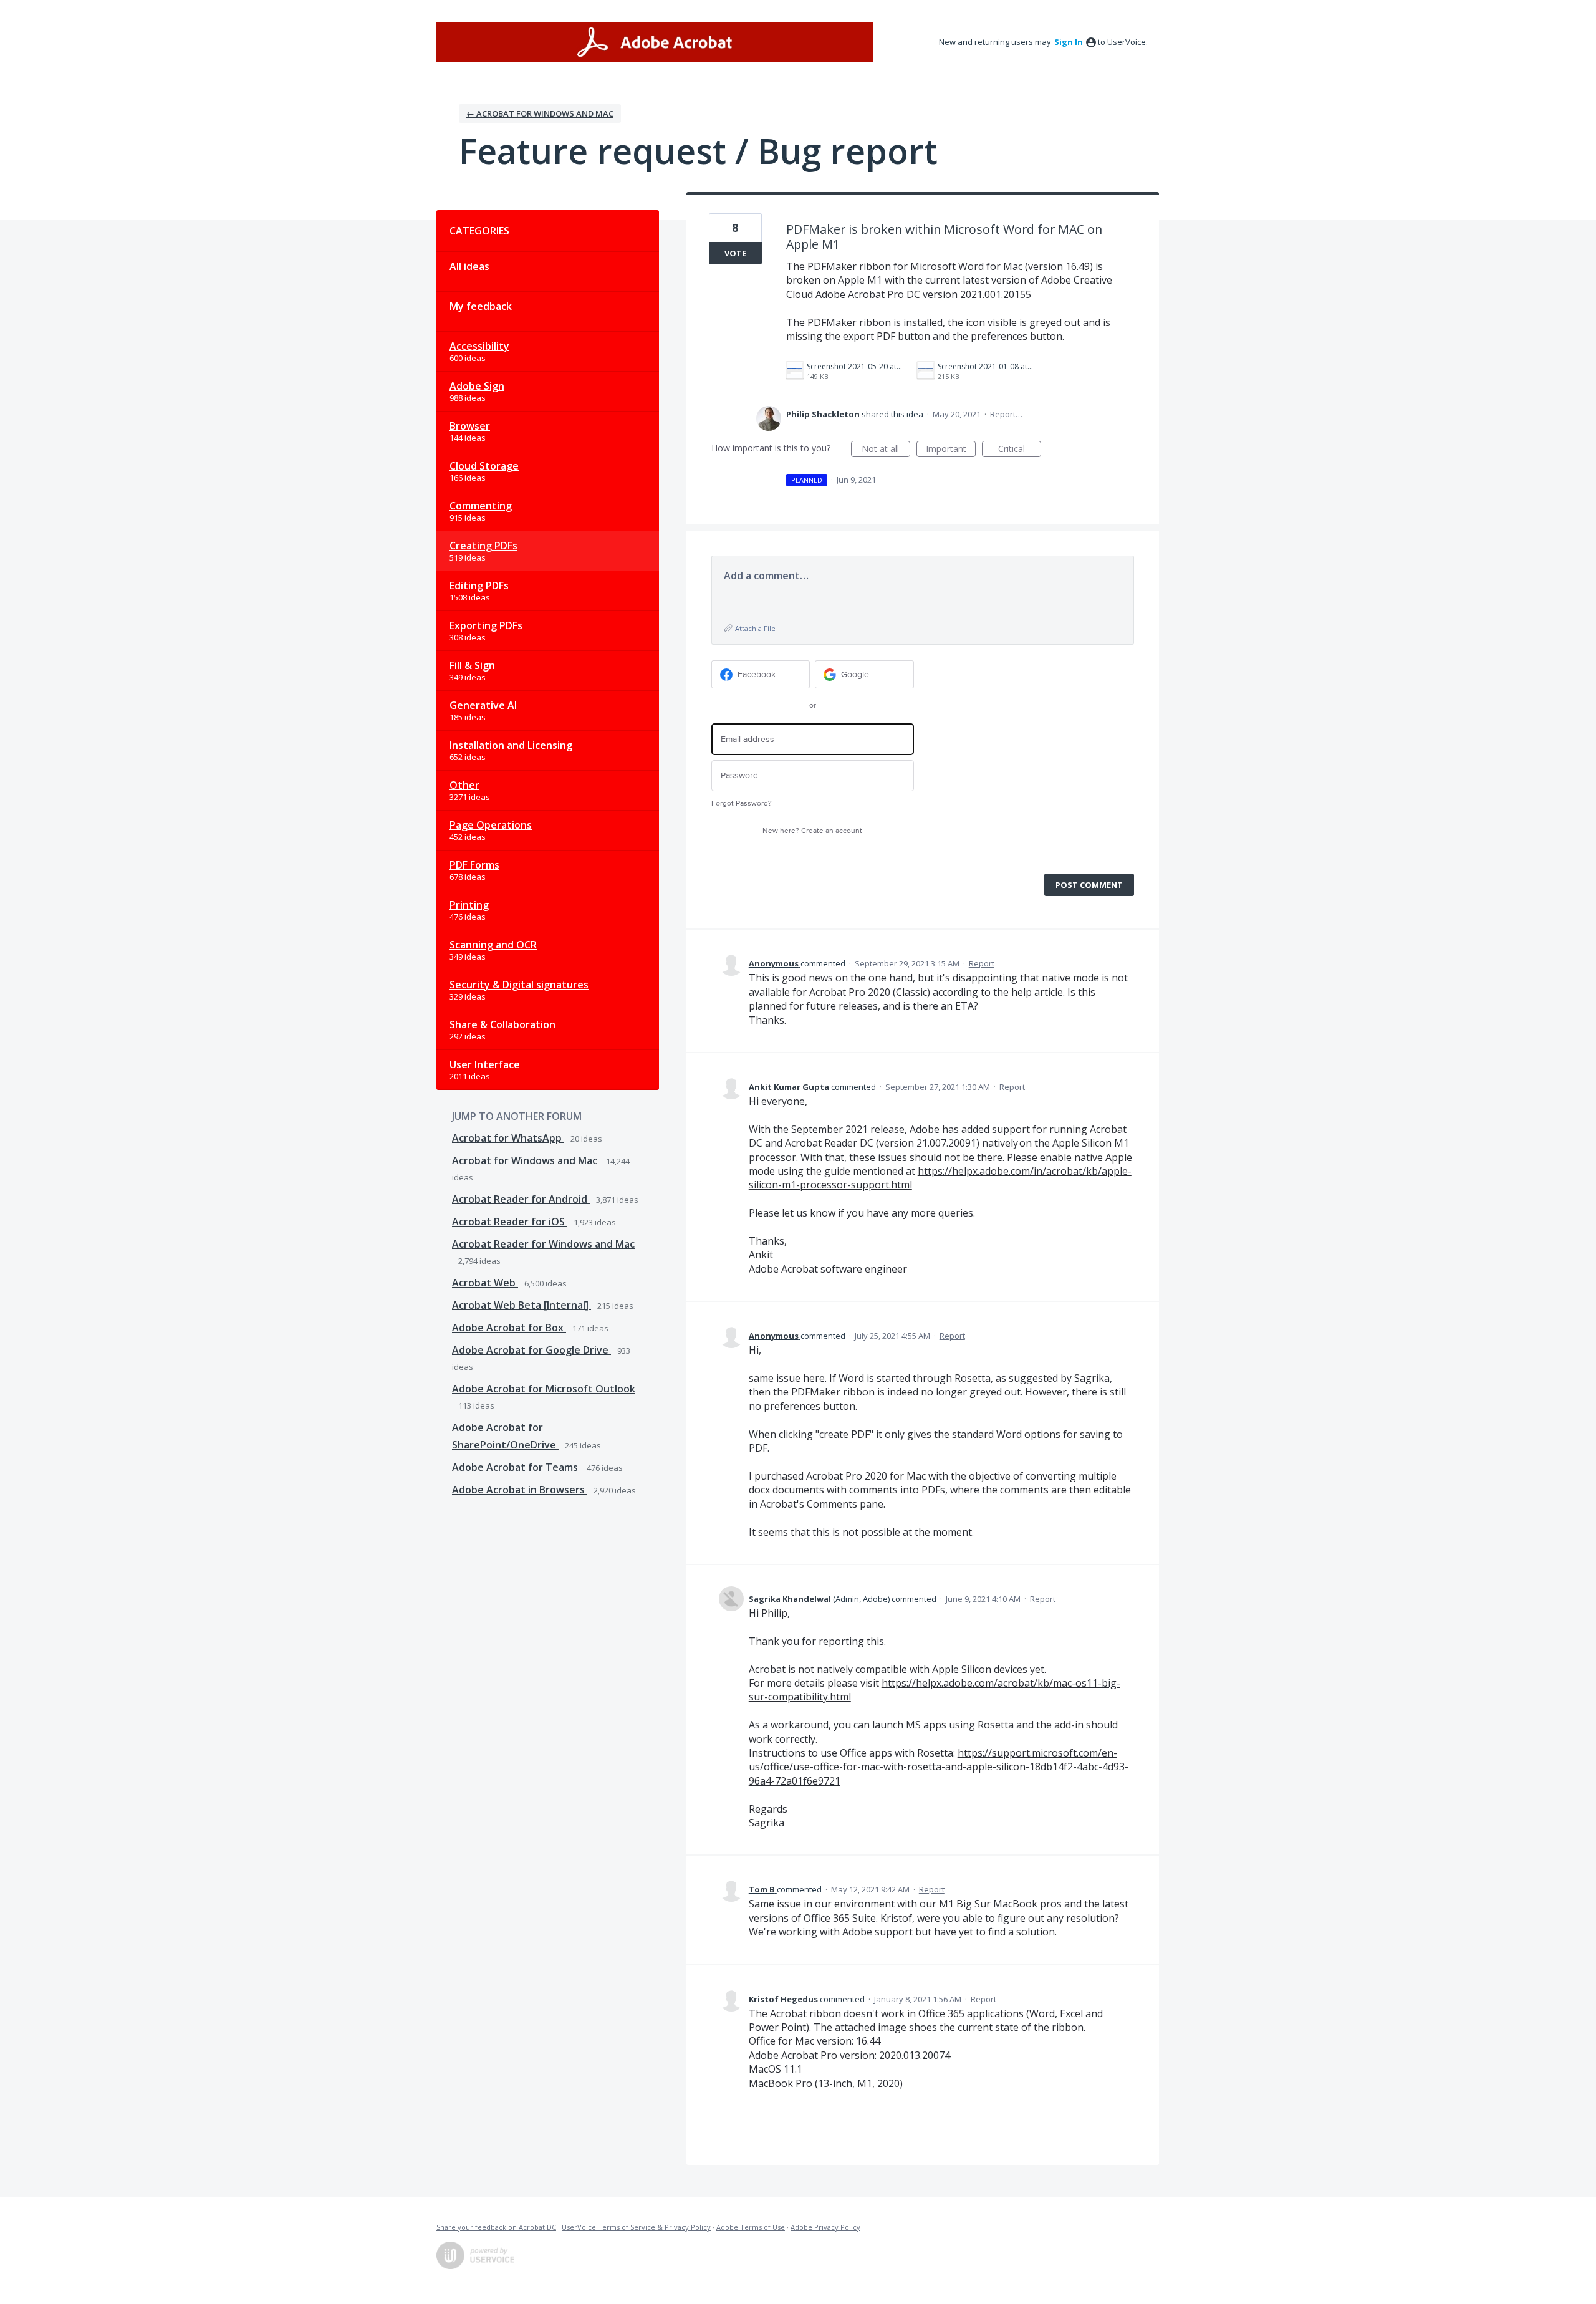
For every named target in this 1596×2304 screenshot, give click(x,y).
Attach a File (755, 628)
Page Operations (491, 825)
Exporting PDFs (486, 625)
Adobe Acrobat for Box (509, 1328)
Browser (470, 426)
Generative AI (483, 705)
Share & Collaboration (502, 1024)
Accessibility (479, 346)
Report (982, 963)
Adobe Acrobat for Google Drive (531, 1350)
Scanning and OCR (493, 945)
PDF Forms (474, 865)
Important (951, 450)
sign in (1069, 42)
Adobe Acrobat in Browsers (520, 1490)
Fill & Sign (472, 665)
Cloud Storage (484, 466)
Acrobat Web (485, 1283)
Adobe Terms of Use (751, 2227)
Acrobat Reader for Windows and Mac (543, 1244)
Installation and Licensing (511, 745)
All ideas (469, 266)
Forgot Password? (742, 803)
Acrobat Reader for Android (521, 1199)
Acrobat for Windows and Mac (526, 1160)
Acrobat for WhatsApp (508, 1138)
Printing (469, 905)
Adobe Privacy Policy (825, 2227)
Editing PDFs (479, 586)
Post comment (1089, 885)
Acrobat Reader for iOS (510, 1222)
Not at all (886, 450)
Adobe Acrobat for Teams (516, 1467)
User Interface (485, 1064)
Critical (1020, 450)
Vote (735, 253)
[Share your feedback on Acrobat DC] (655, 42)
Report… (1006, 414)
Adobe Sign (477, 386)
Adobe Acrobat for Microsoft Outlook (544, 1389)
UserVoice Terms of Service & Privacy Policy (636, 2227)
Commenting (481, 506)
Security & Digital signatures (519, 985)
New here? (812, 831)
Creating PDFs (483, 546)
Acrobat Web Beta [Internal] (522, 1305)
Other (464, 785)
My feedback (481, 306)
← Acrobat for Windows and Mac (540, 113)
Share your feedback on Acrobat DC (496, 2227)
